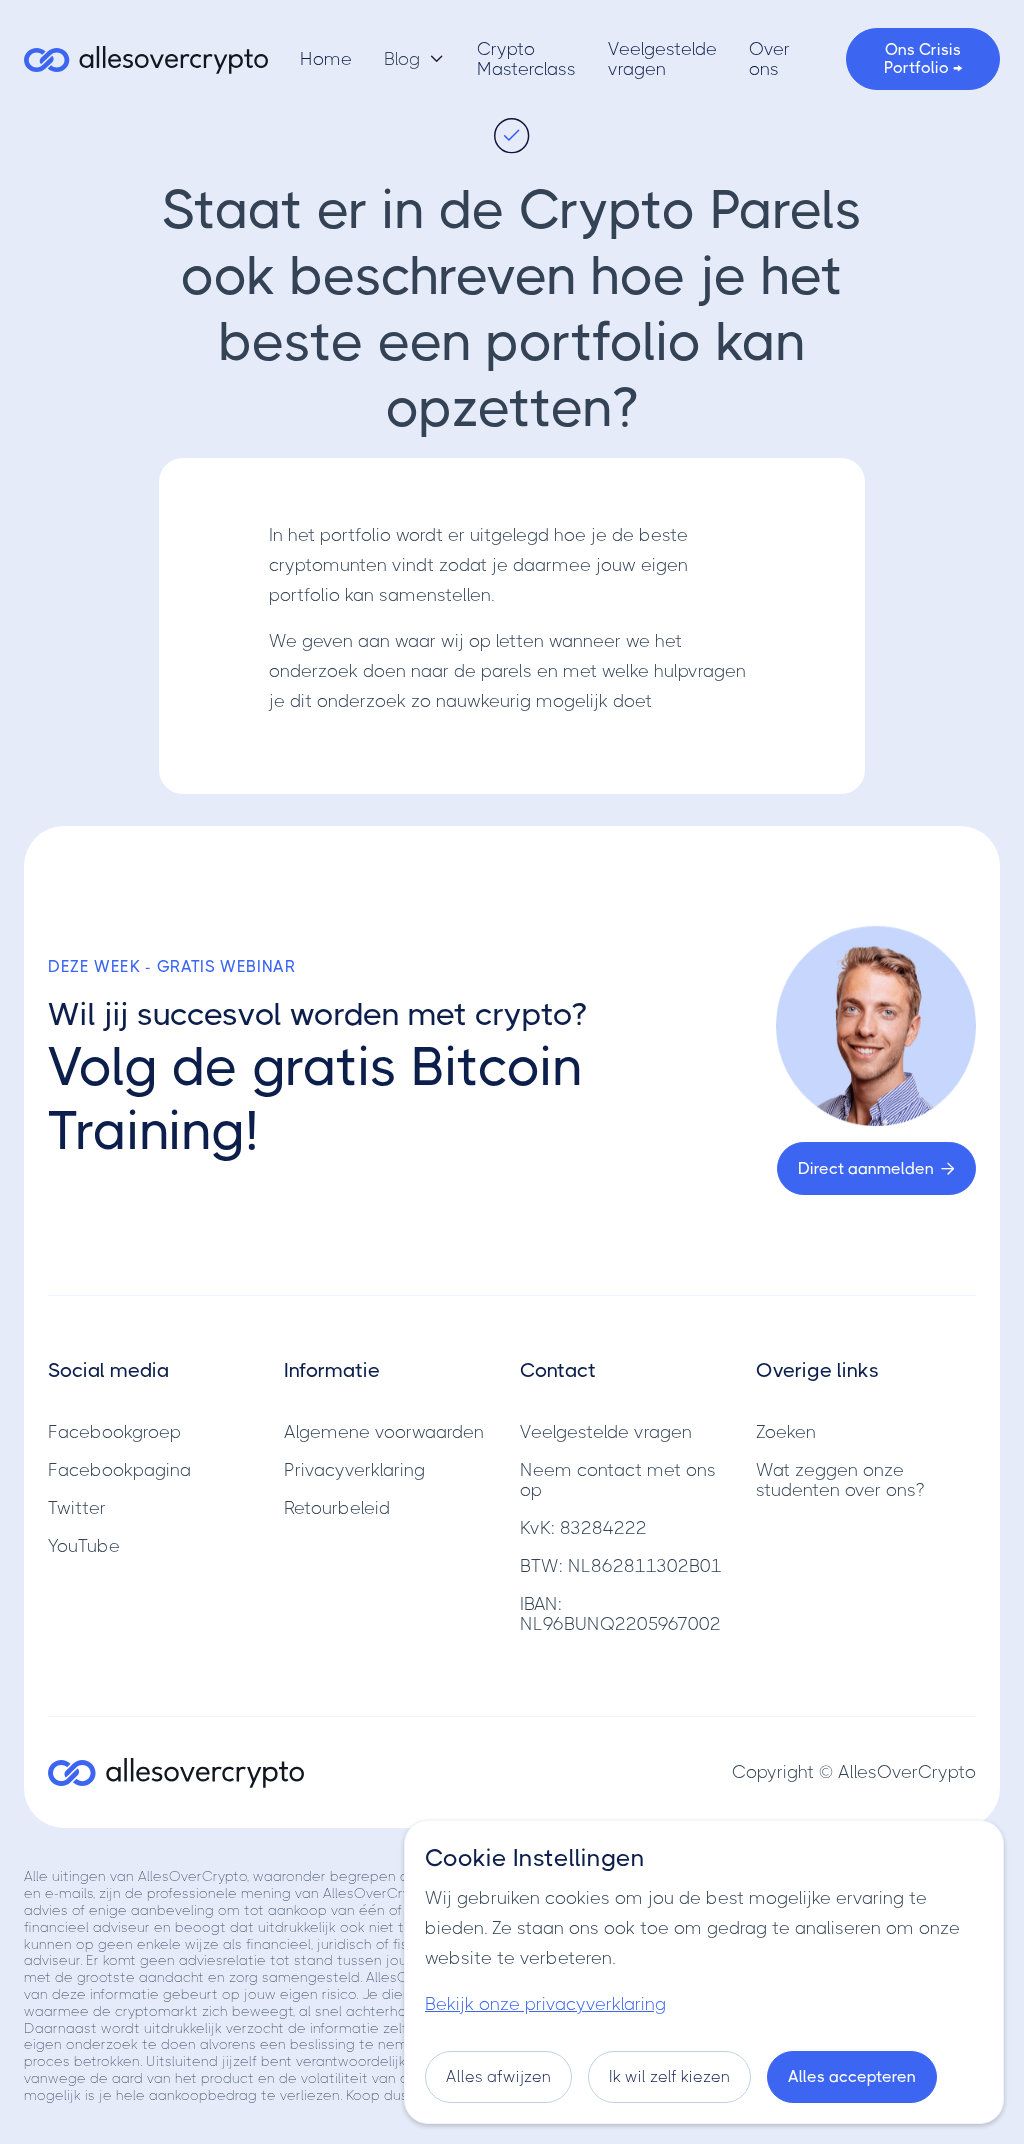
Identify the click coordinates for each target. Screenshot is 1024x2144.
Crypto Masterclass (526, 59)
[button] (414, 59)
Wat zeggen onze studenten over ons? (840, 1480)
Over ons (769, 59)
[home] (146, 59)
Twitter (77, 1508)
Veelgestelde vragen (662, 59)
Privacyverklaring (354, 1470)
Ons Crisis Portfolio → (923, 58)
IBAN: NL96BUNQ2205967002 (620, 1614)
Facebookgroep (114, 1432)
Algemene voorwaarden (384, 1432)
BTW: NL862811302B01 (621, 1566)
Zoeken (786, 1432)
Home (326, 59)
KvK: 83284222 (583, 1528)
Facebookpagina (119, 1470)
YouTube (84, 1546)
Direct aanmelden (876, 1168)
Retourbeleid (337, 1508)
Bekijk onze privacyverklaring (545, 2004)
